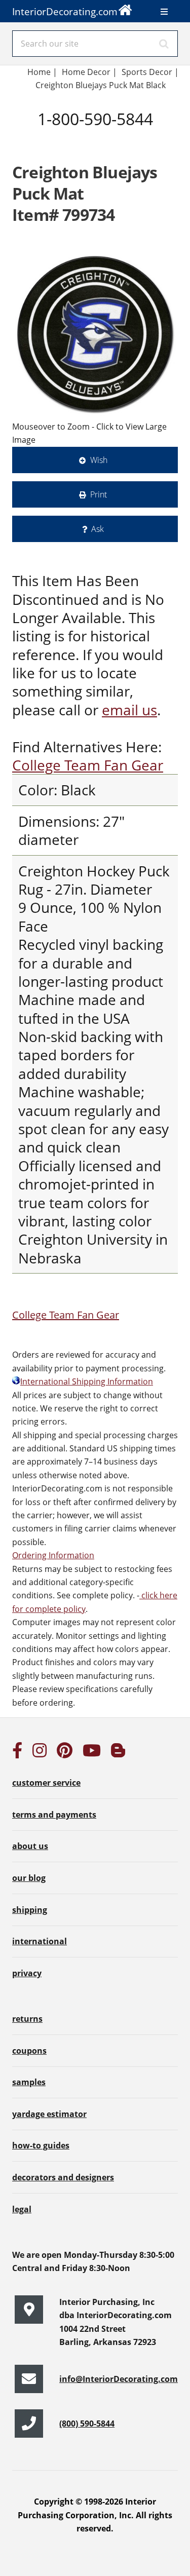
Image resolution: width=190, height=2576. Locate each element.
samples (29, 2082)
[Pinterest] (65, 1753)
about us (30, 1846)
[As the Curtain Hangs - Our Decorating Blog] (118, 1753)
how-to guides (41, 2145)
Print (99, 494)
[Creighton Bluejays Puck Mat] (95, 334)
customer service (46, 1783)
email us (129, 710)
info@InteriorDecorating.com (119, 2379)
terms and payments (54, 1815)
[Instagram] (40, 1753)
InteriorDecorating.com (65, 11)
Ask (98, 529)
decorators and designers (63, 2177)
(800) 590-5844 (87, 2424)
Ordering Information (53, 1555)
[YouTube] (92, 1753)
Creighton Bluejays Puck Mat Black (101, 85)
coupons (29, 2051)
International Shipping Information (87, 1381)
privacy (27, 1973)
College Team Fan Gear (88, 765)
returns (27, 2019)
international (40, 1941)
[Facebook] (17, 1753)
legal (22, 2209)
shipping (30, 1910)
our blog (29, 1878)
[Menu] (164, 12)
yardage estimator (49, 2114)
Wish (99, 460)
